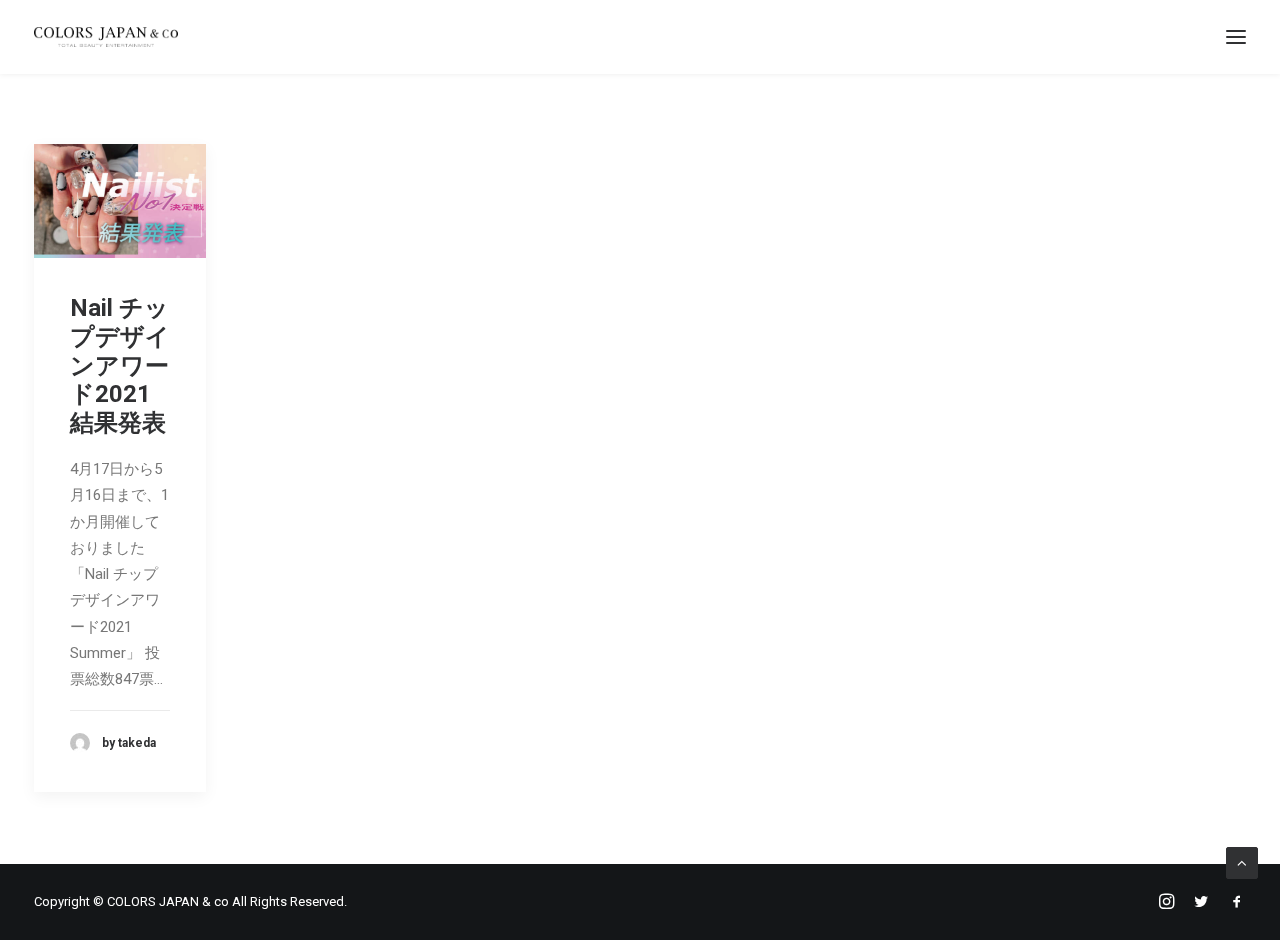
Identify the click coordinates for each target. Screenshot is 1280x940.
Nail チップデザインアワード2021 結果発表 (122, 365)
